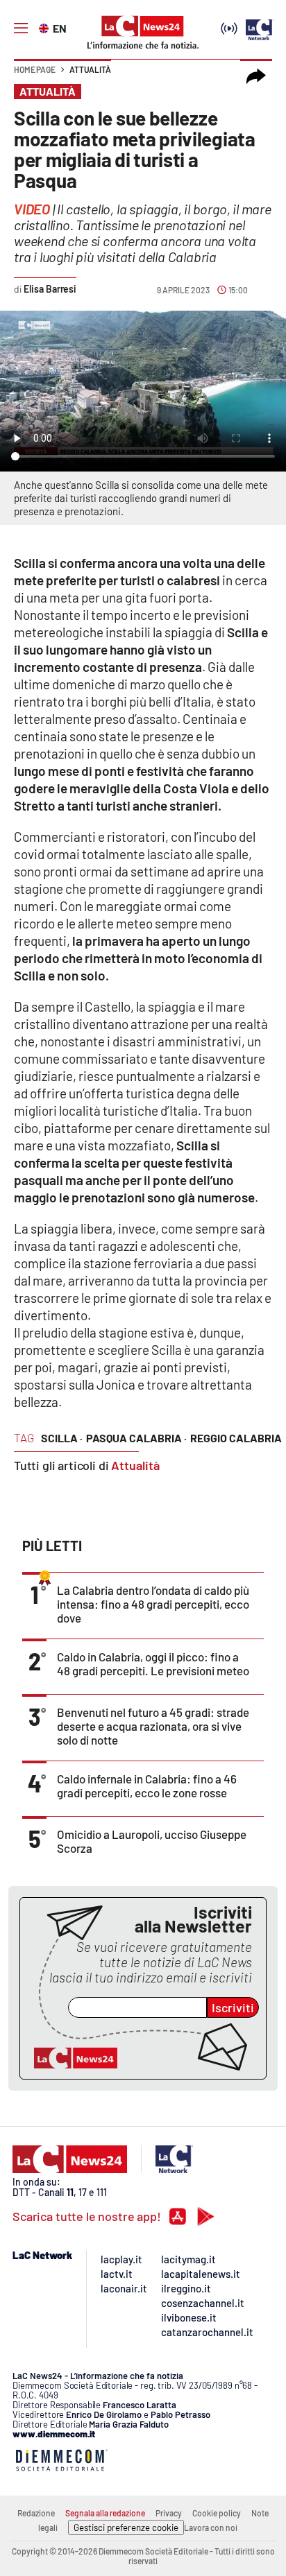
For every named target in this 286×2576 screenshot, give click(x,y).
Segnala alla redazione (105, 2513)
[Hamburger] (21, 28)
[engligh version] (45, 27)
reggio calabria (236, 1438)
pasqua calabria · (136, 1438)
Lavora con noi (211, 2527)
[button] (256, 76)
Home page (35, 69)
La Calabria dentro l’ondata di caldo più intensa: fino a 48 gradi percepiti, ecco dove (153, 1604)
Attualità (90, 69)
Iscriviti (233, 2007)
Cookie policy (217, 2513)
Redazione (36, 2513)
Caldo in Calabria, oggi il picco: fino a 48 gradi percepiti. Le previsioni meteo (153, 1663)
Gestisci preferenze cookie (126, 2527)
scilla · (62, 1438)
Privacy (169, 2513)
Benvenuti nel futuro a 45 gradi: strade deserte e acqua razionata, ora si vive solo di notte (153, 1726)
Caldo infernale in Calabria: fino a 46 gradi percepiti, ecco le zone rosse (147, 1786)
